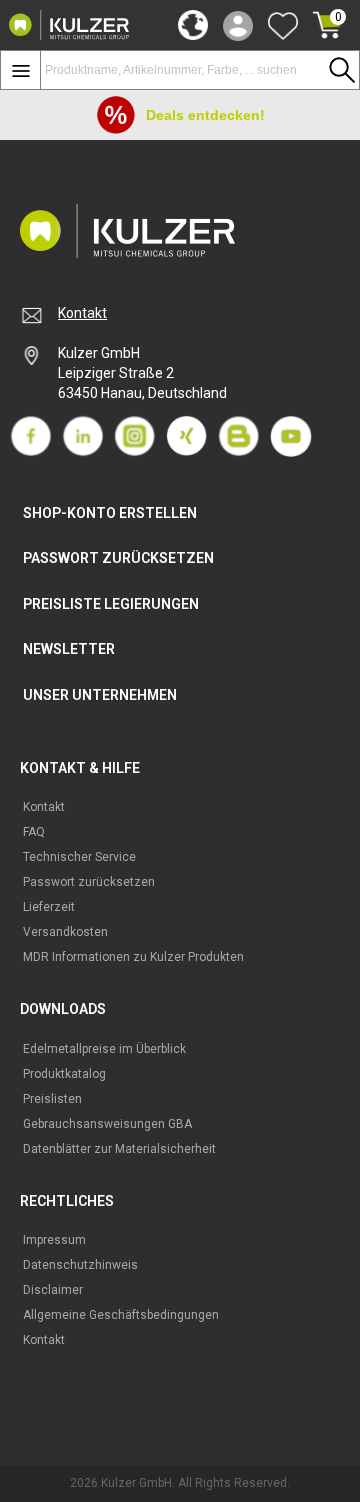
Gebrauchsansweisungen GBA (107, 1124)
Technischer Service (79, 857)
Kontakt (82, 313)
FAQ (34, 832)
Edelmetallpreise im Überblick (104, 1049)
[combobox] (200, 70)
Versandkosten (65, 932)
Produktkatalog (64, 1074)
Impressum (54, 1240)
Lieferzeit (49, 907)
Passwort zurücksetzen (89, 882)
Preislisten (52, 1099)
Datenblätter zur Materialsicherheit (119, 1149)
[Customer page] (238, 25)
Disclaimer (53, 1290)
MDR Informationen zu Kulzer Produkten (133, 957)
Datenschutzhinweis (80, 1265)
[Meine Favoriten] (283, 25)
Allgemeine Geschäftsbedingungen (121, 1315)
